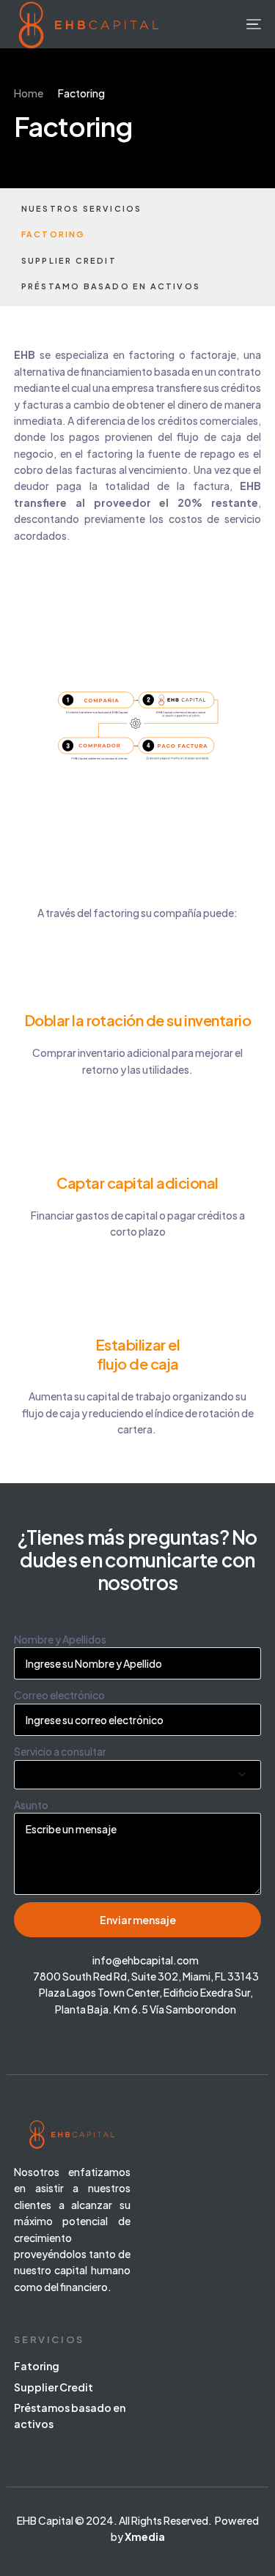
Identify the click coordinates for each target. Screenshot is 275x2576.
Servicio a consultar (60, 1751)
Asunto (31, 1805)
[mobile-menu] (252, 24)
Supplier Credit (69, 260)
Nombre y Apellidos (60, 1639)
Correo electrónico (59, 1695)
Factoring (54, 234)
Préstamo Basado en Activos (111, 286)
